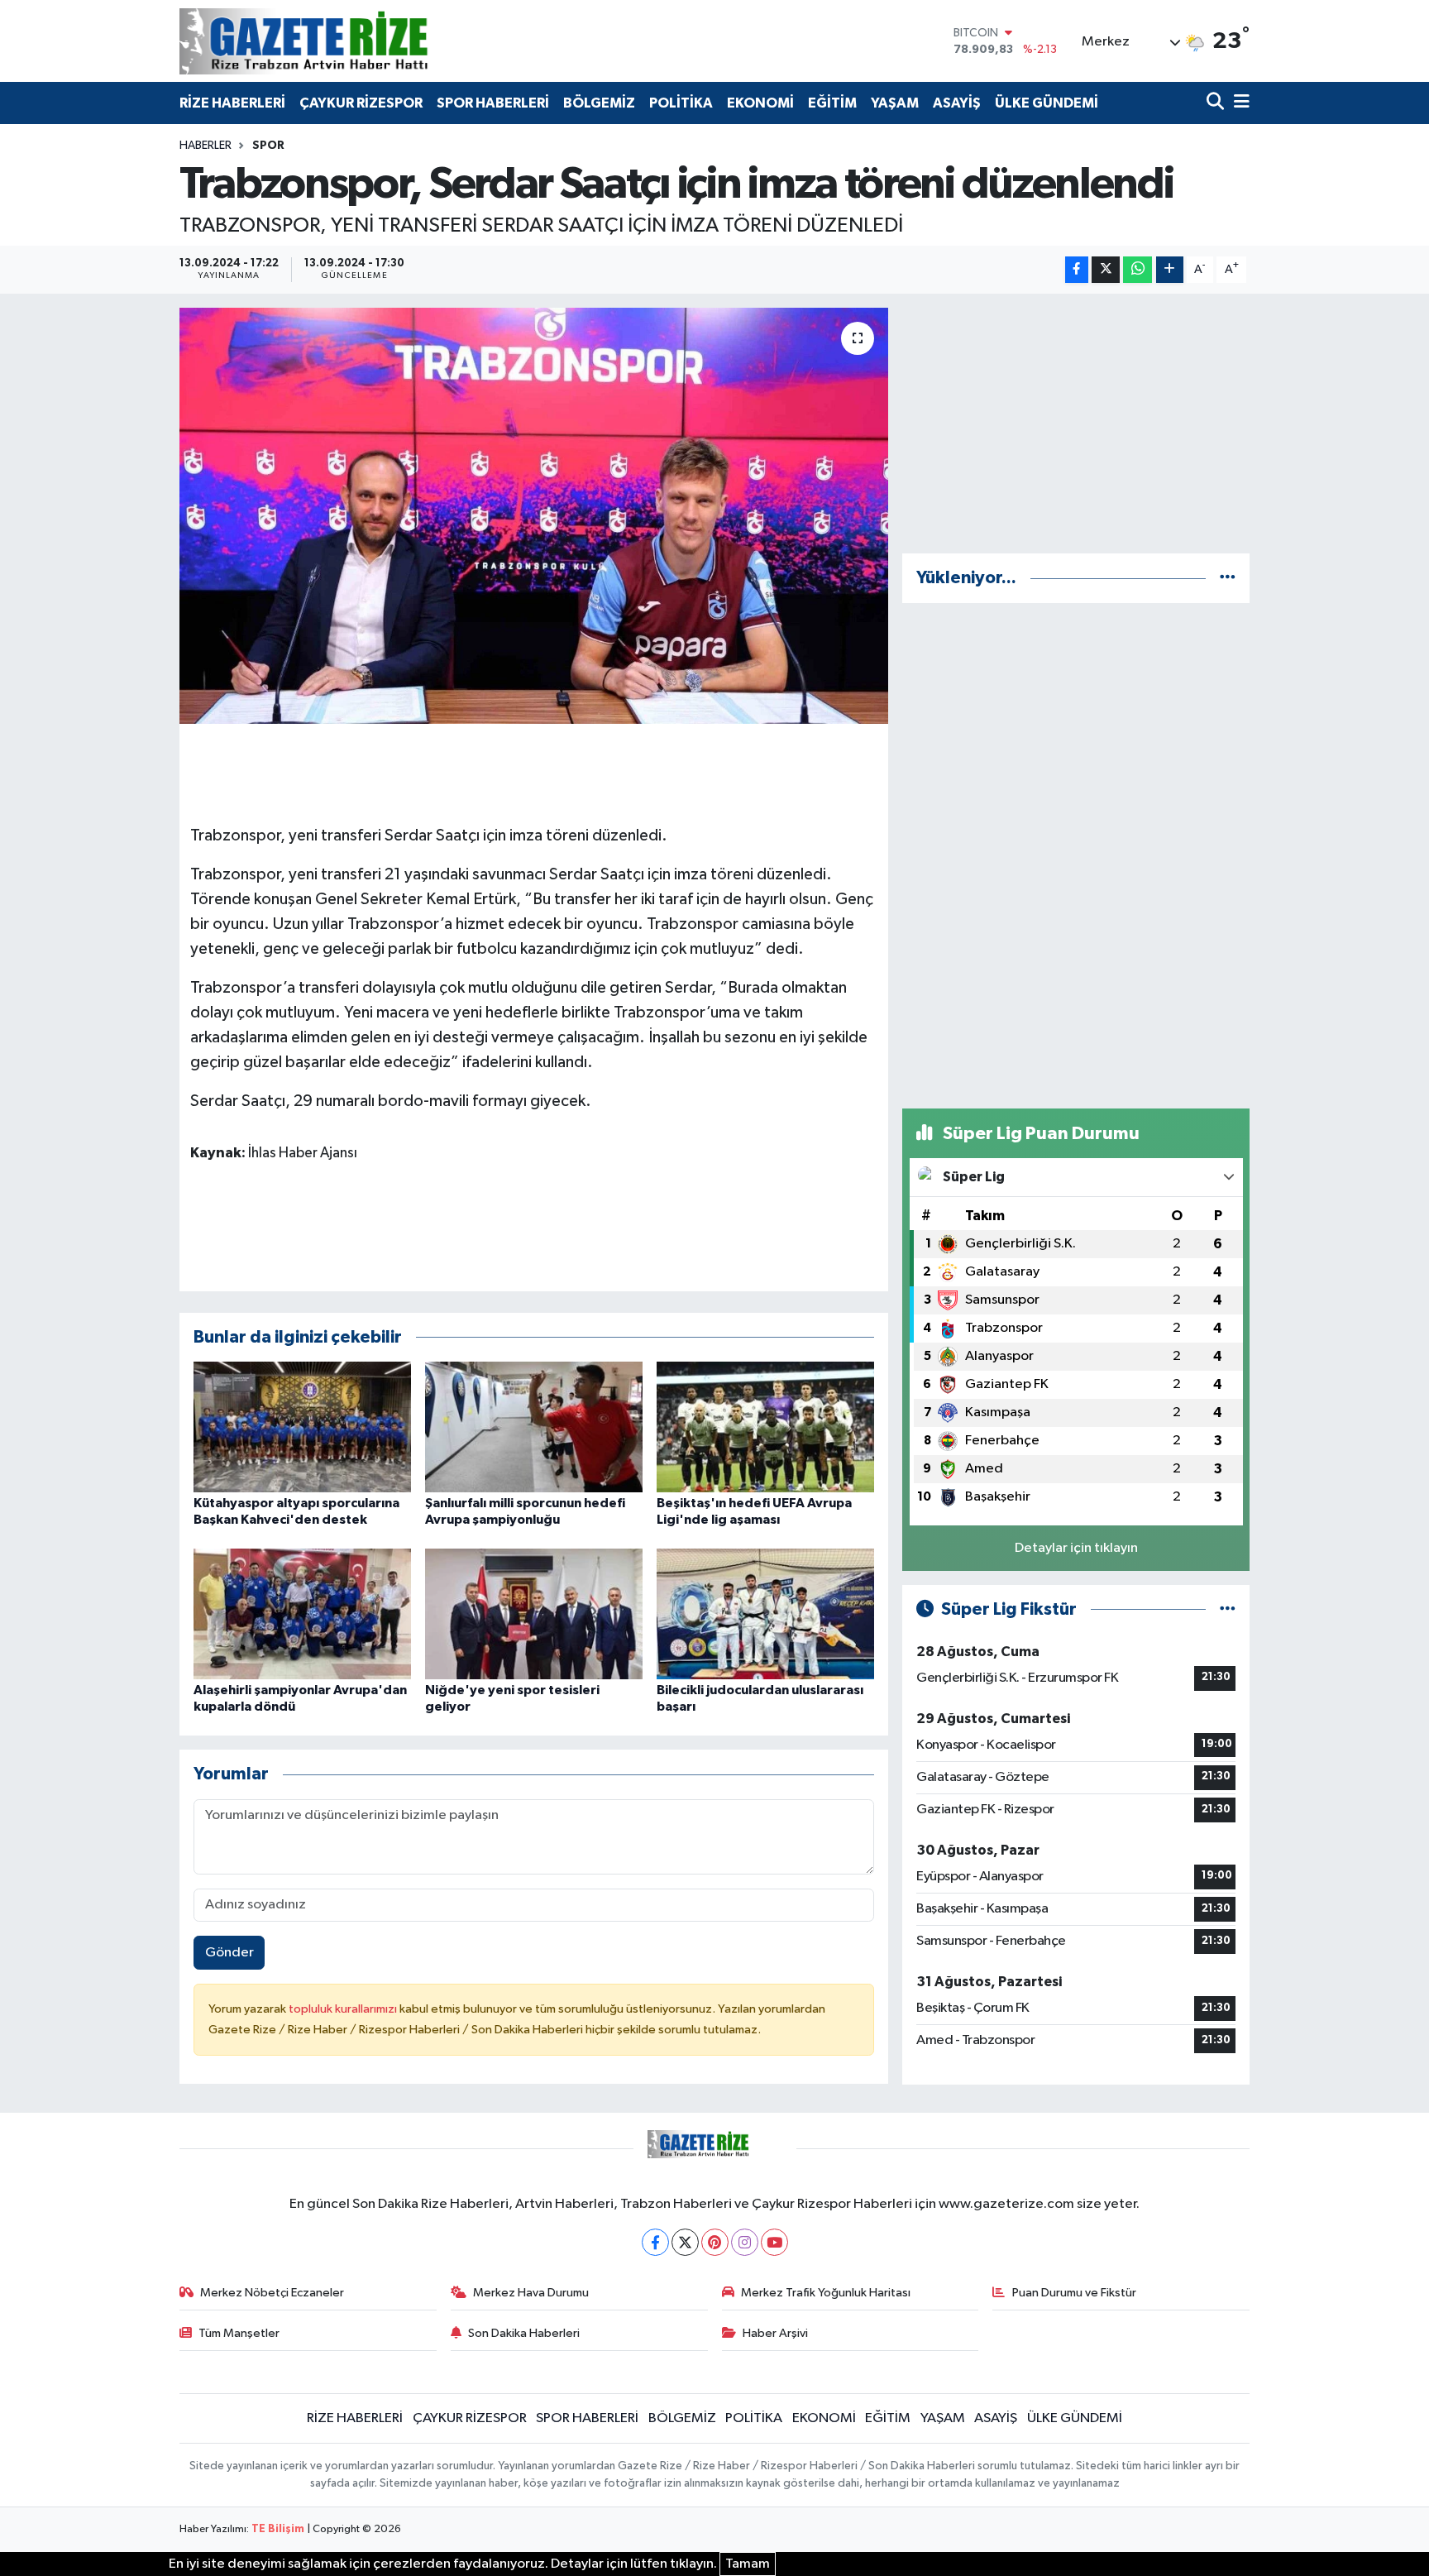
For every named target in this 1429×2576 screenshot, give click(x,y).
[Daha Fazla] (1170, 270)
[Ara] (1217, 103)
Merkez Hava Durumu (531, 2293)
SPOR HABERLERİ (493, 103)
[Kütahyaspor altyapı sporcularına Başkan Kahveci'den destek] (302, 1427)
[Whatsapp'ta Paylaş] (1137, 270)
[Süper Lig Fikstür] (1228, 1609)
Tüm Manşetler (239, 2333)
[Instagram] (745, 2242)
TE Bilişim (278, 2529)
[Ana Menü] (1239, 103)
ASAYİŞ (957, 103)
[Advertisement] (1076, 424)
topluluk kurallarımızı (344, 2009)
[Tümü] (1228, 578)
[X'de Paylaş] (1106, 270)
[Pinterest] (715, 2242)
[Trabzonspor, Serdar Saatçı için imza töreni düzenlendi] (534, 515)
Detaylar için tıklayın (1076, 1548)
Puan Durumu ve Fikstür (1074, 2293)
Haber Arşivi (775, 2333)
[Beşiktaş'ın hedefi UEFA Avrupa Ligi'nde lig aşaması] (765, 1427)
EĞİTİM (832, 103)
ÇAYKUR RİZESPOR (361, 103)
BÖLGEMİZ (599, 103)
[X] (685, 2242)
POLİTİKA (681, 103)
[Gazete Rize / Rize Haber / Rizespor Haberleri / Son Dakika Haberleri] (345, 41)
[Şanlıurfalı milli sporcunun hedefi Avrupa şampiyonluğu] (534, 1427)
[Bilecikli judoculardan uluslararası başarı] (765, 1614)
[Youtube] (774, 2242)
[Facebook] (655, 2242)
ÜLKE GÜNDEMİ (1047, 103)
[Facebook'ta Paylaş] (1077, 270)
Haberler (206, 146)
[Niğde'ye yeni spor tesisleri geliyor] (534, 1614)
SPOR (268, 146)
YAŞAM (895, 103)
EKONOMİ (760, 103)
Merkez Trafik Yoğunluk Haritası (826, 2293)
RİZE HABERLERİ (232, 103)
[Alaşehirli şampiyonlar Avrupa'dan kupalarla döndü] (302, 1614)
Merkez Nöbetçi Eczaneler (272, 2293)
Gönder (229, 1953)
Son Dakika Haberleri (524, 2333)
